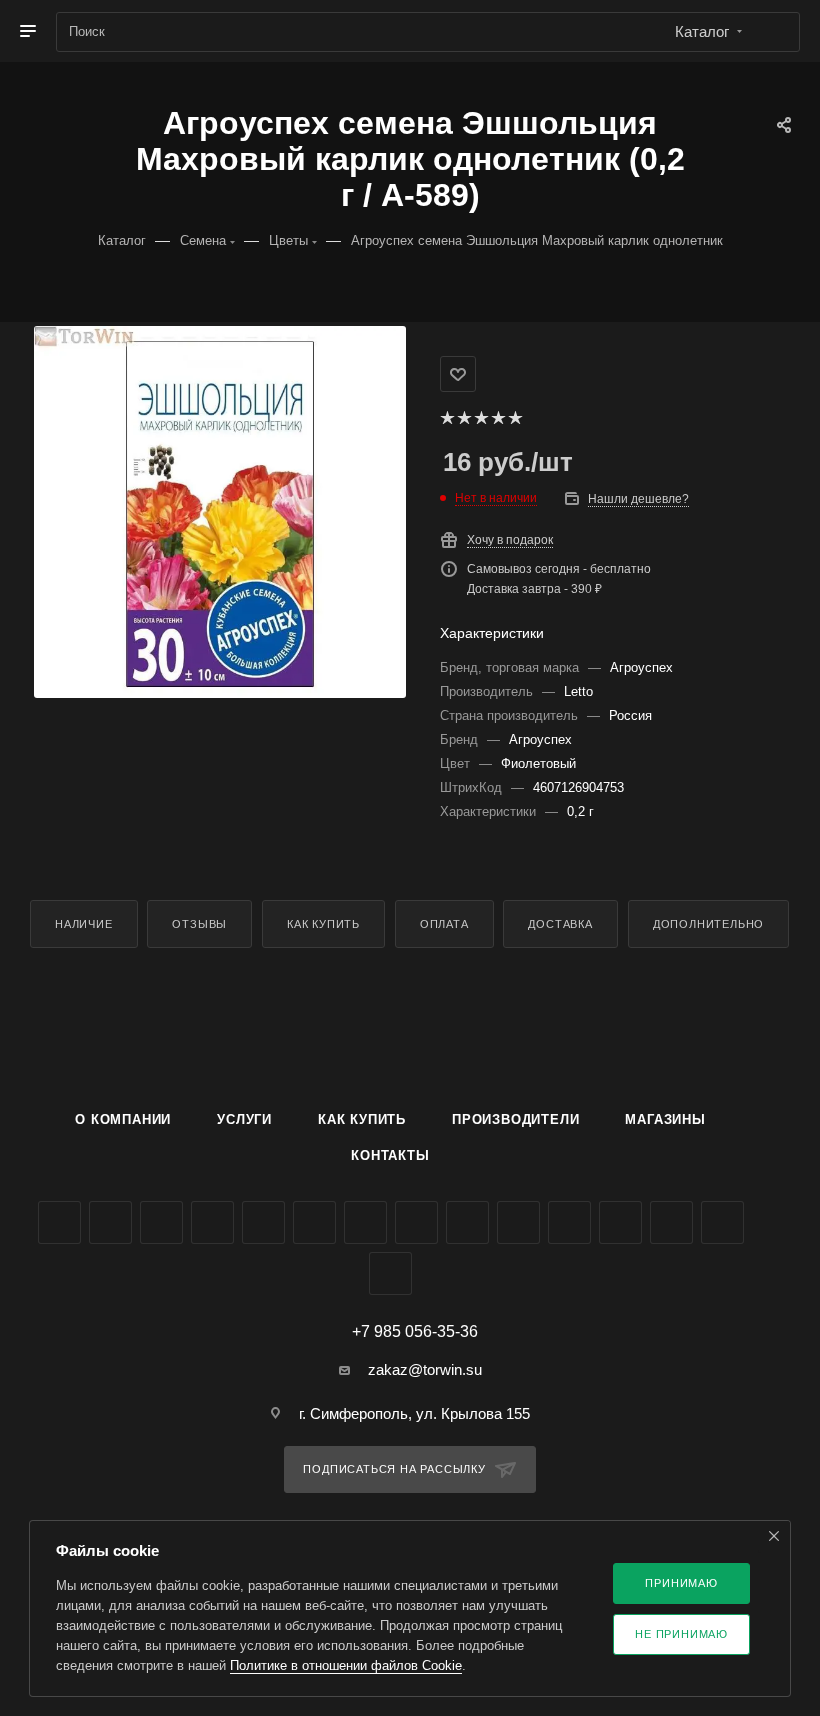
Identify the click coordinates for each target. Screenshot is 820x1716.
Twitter (161, 1222)
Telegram (263, 1222)
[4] (497, 418)
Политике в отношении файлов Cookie (346, 1665)
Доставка (560, 924)
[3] (480, 418)
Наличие (84, 924)
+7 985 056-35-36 (415, 1332)
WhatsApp (518, 1222)
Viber (467, 1222)
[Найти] (775, 32)
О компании (123, 1119)
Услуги (244, 1119)
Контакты (390, 1155)
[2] (463, 418)
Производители (515, 1119)
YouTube (314, 1222)
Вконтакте (59, 1222)
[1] (446, 418)
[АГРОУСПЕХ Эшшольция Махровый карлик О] (220, 512)
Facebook (110, 1222)
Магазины (665, 1119)
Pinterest (671, 1222)
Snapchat (722, 1222)
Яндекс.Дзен (569, 1222)
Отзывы (199, 924)
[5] (514, 418)
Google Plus (416, 1222)
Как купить (323, 924)
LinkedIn (390, 1273)
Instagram (212, 1222)
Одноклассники (365, 1222)
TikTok (620, 1222)
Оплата (444, 924)
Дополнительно (708, 924)
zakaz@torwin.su (425, 1369)
